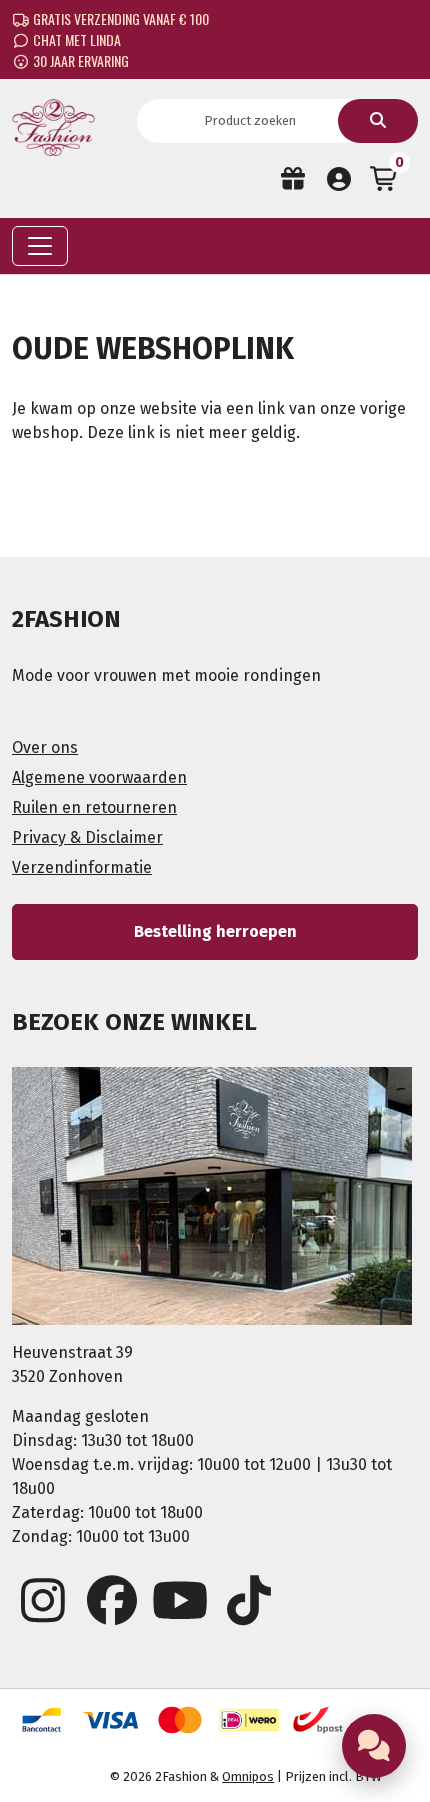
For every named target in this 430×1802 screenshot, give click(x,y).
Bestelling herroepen (215, 931)
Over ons (45, 747)
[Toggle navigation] (40, 246)
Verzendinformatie (82, 867)
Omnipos (248, 1776)
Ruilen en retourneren (94, 807)
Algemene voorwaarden (99, 777)
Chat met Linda (75, 39)
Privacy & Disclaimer (87, 837)
